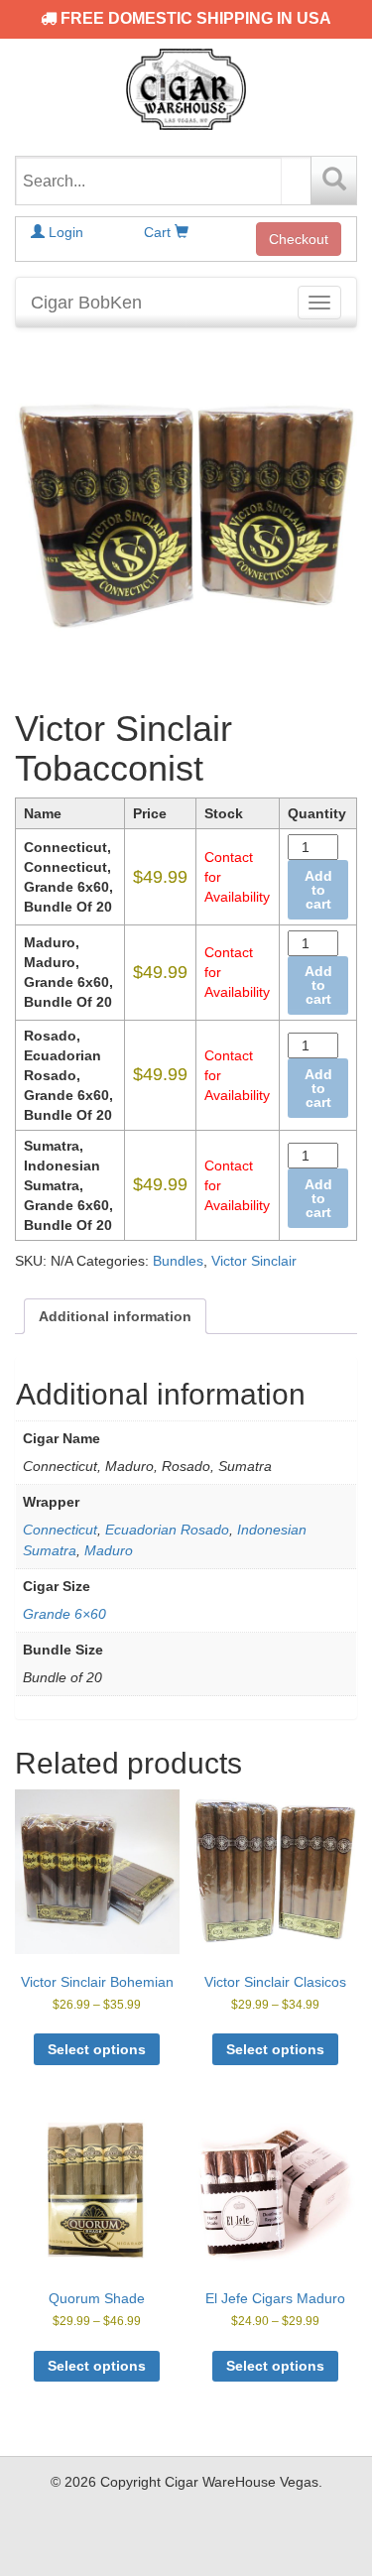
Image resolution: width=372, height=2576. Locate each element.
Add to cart (318, 890)
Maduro (109, 1550)
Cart (159, 232)
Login (64, 232)
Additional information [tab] (115, 1316)
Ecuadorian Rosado (167, 1530)
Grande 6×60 (64, 1614)
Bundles (178, 1261)
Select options (97, 2049)
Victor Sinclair (254, 1261)
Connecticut (60, 1530)
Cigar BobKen (86, 303)
